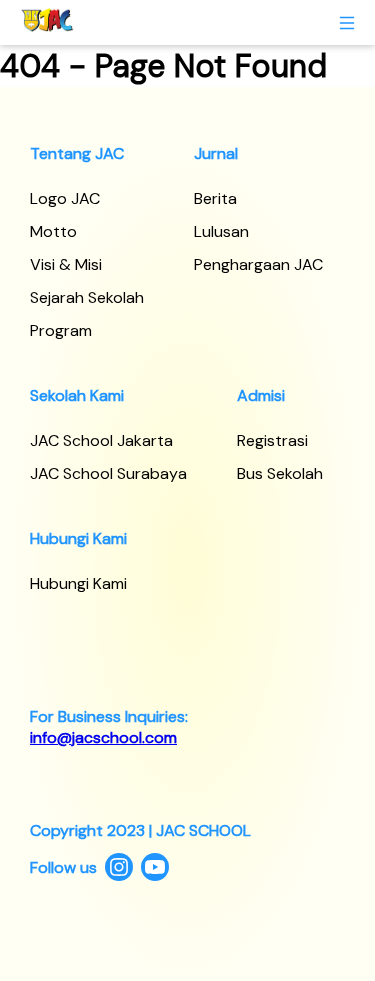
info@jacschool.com (103, 737)
